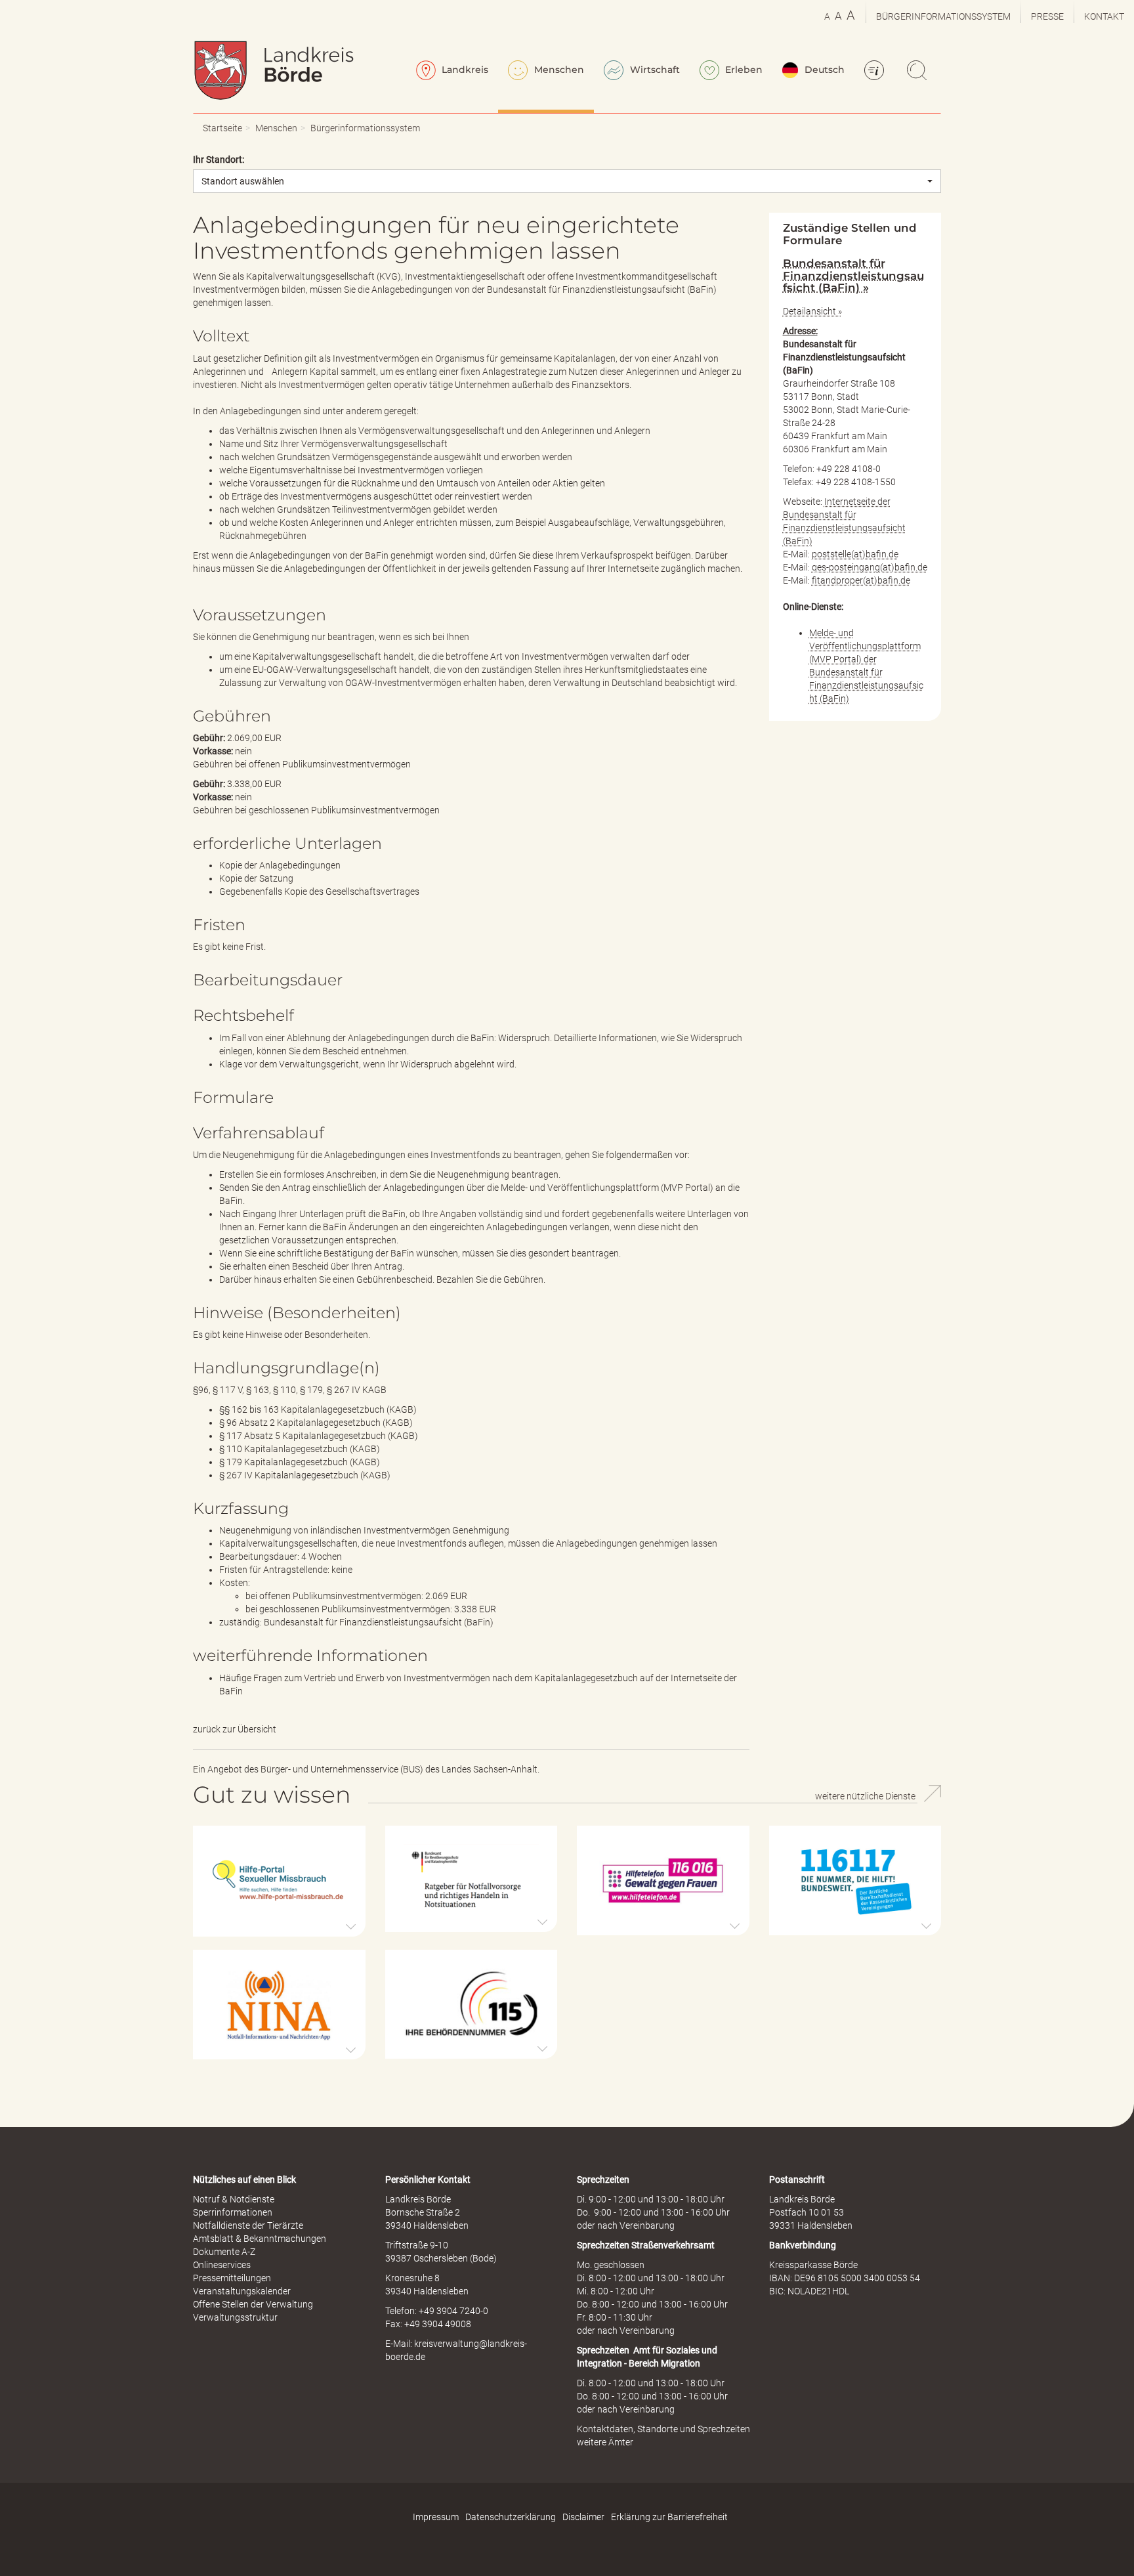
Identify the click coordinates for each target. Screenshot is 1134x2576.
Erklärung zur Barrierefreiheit (669, 2517)
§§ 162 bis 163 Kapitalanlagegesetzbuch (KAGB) (318, 1409)
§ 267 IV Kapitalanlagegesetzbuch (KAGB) (305, 1475)
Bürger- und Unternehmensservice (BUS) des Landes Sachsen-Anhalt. (400, 1769)
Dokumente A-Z (224, 2252)
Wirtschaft (654, 70)
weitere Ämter (605, 2442)
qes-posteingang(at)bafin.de (870, 567)
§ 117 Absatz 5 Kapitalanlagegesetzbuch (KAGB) (319, 1436)
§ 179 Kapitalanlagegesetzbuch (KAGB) (300, 1462)
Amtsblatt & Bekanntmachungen (260, 2239)
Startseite (222, 128)
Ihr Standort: (219, 160)
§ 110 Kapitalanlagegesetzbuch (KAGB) (300, 1449)
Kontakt (1104, 16)
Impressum (436, 2517)
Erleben (743, 70)
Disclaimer (583, 2517)
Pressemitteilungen (232, 2278)
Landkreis (464, 70)
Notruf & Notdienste (234, 2199)
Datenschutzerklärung (511, 2517)
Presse (1047, 16)
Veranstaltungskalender (242, 2291)
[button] (279, 1881)
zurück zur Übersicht (235, 1729)
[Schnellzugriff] (876, 72)
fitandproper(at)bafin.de (861, 580)
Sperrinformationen (233, 2212)
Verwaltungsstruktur (235, 2317)
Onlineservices (222, 2265)
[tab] (855, 275)
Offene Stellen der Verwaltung (253, 2304)
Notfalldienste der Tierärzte (248, 2225)
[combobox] (567, 181)
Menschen (558, 70)
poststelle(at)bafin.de (855, 554)
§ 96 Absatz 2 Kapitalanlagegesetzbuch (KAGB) (316, 1423)
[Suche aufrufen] (919, 72)
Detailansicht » (812, 311)
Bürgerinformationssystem (943, 16)
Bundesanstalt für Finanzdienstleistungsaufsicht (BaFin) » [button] (853, 275)
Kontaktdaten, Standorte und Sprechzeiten (663, 2429)
